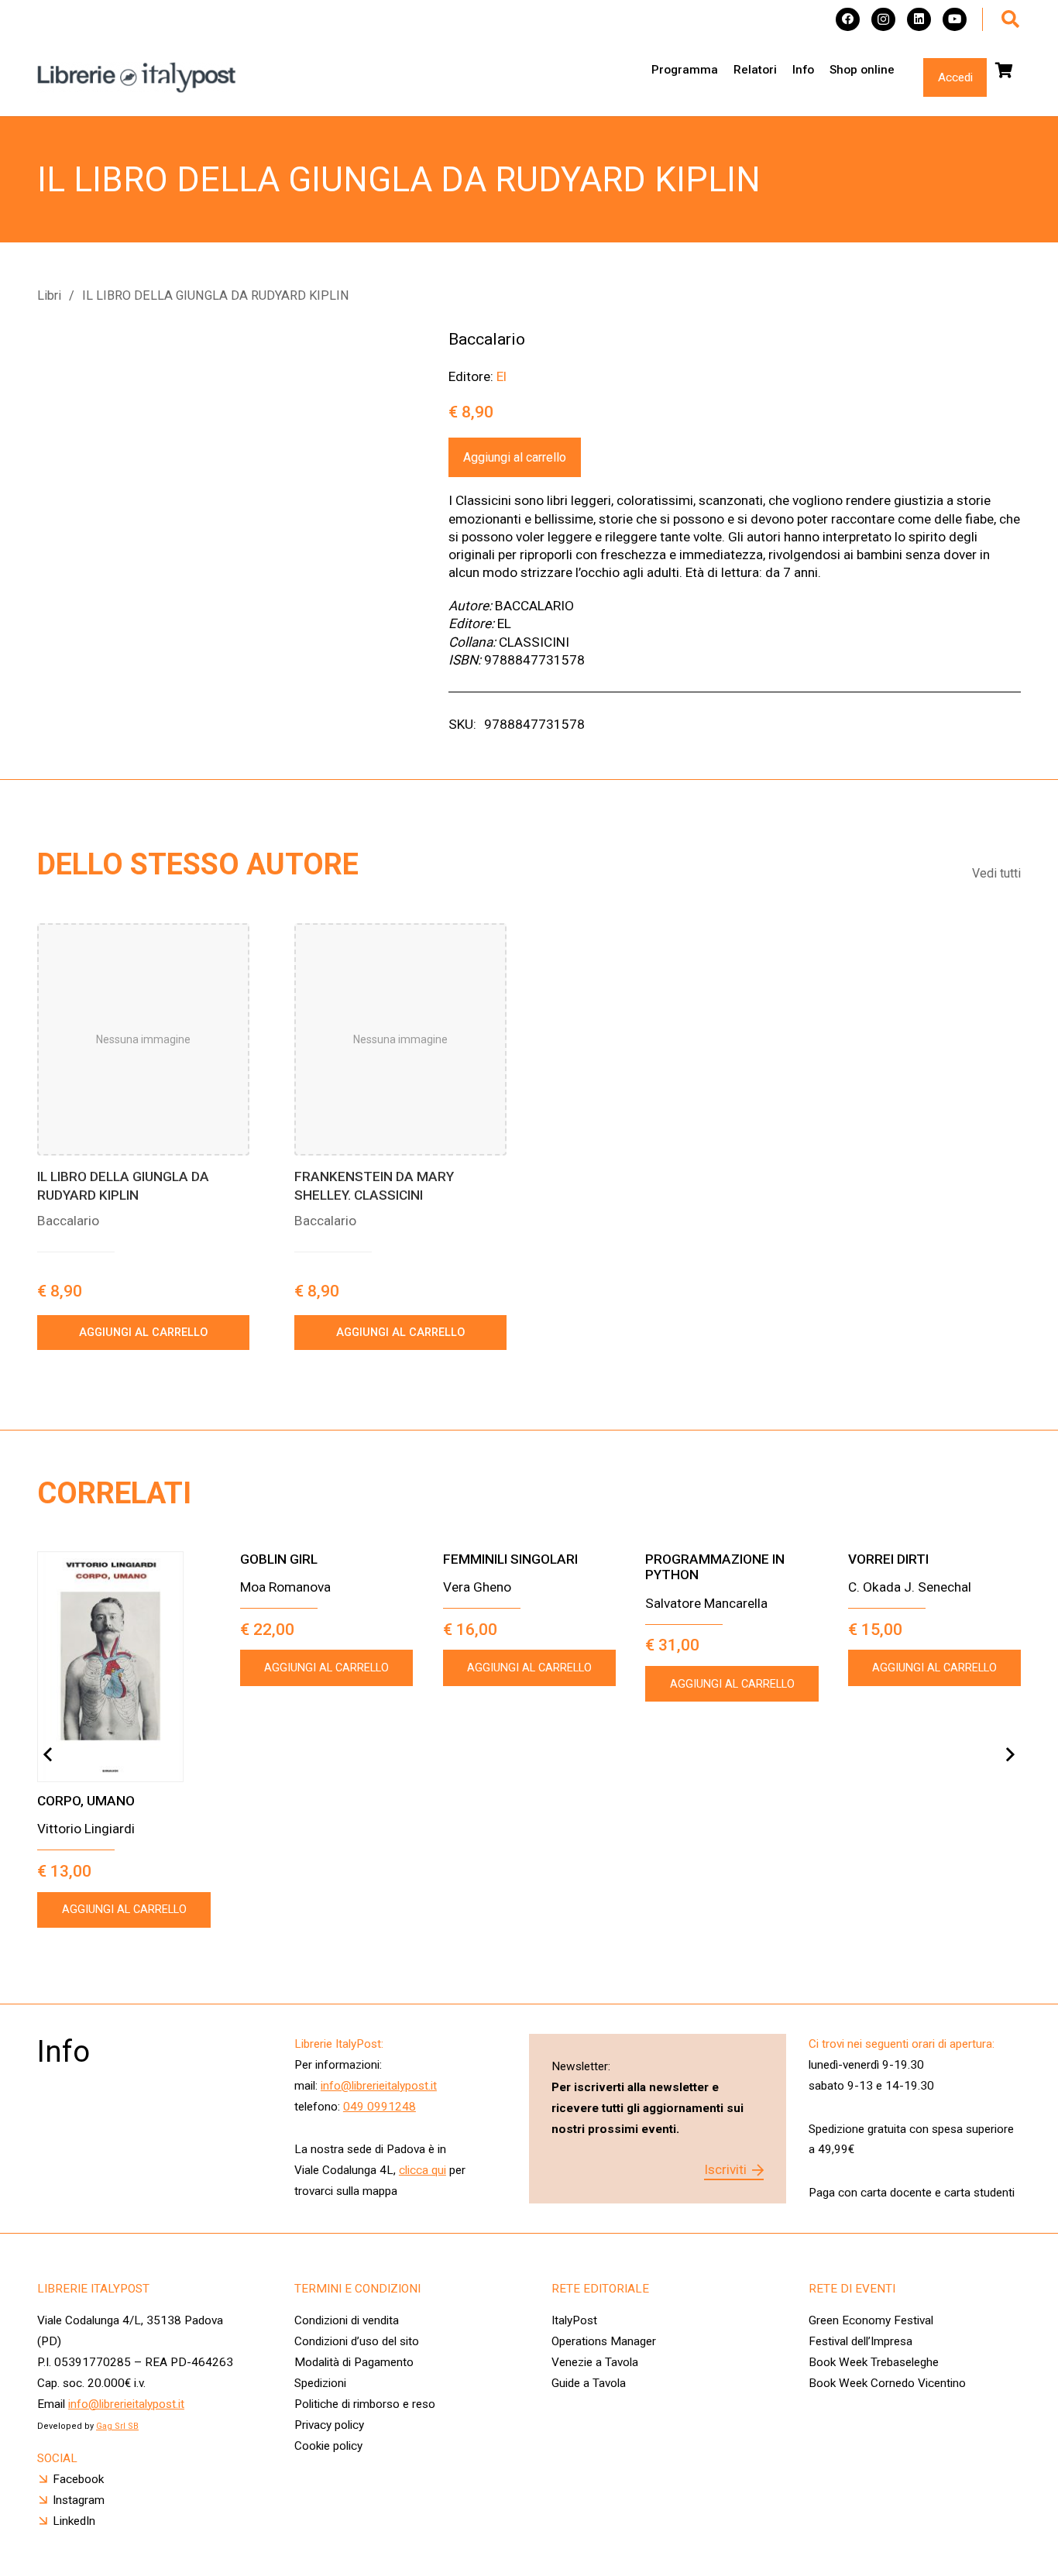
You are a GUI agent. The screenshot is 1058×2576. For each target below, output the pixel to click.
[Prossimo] (1010, 1755)
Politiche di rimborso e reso (365, 2404)
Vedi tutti (996, 873)
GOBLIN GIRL (279, 1559)
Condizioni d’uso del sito (357, 2341)
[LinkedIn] (919, 20)
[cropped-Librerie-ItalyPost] (137, 77)
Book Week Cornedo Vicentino (887, 2383)
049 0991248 (380, 2107)
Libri (49, 295)
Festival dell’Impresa (860, 2341)
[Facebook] (848, 20)
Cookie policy (328, 2446)
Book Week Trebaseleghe (874, 2362)
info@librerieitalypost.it (379, 2086)
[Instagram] (883, 20)
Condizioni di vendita (347, 2320)
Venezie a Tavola (595, 2362)
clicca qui (423, 2170)
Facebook (78, 2479)
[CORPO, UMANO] (124, 1667)
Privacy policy (329, 2425)
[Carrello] (1004, 70)
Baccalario (487, 339)
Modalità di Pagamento (354, 2362)
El (502, 376)
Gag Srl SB (117, 2426)
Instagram (79, 2500)
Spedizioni (320, 2383)
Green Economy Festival (871, 2320)
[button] (1010, 19)
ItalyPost (574, 2320)
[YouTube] (955, 20)
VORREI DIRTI (888, 1559)
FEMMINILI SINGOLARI (510, 1559)
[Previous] (48, 1755)
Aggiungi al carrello (515, 457)
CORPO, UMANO (86, 1801)
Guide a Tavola (589, 2383)
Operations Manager (605, 2341)
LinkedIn (74, 2521)
